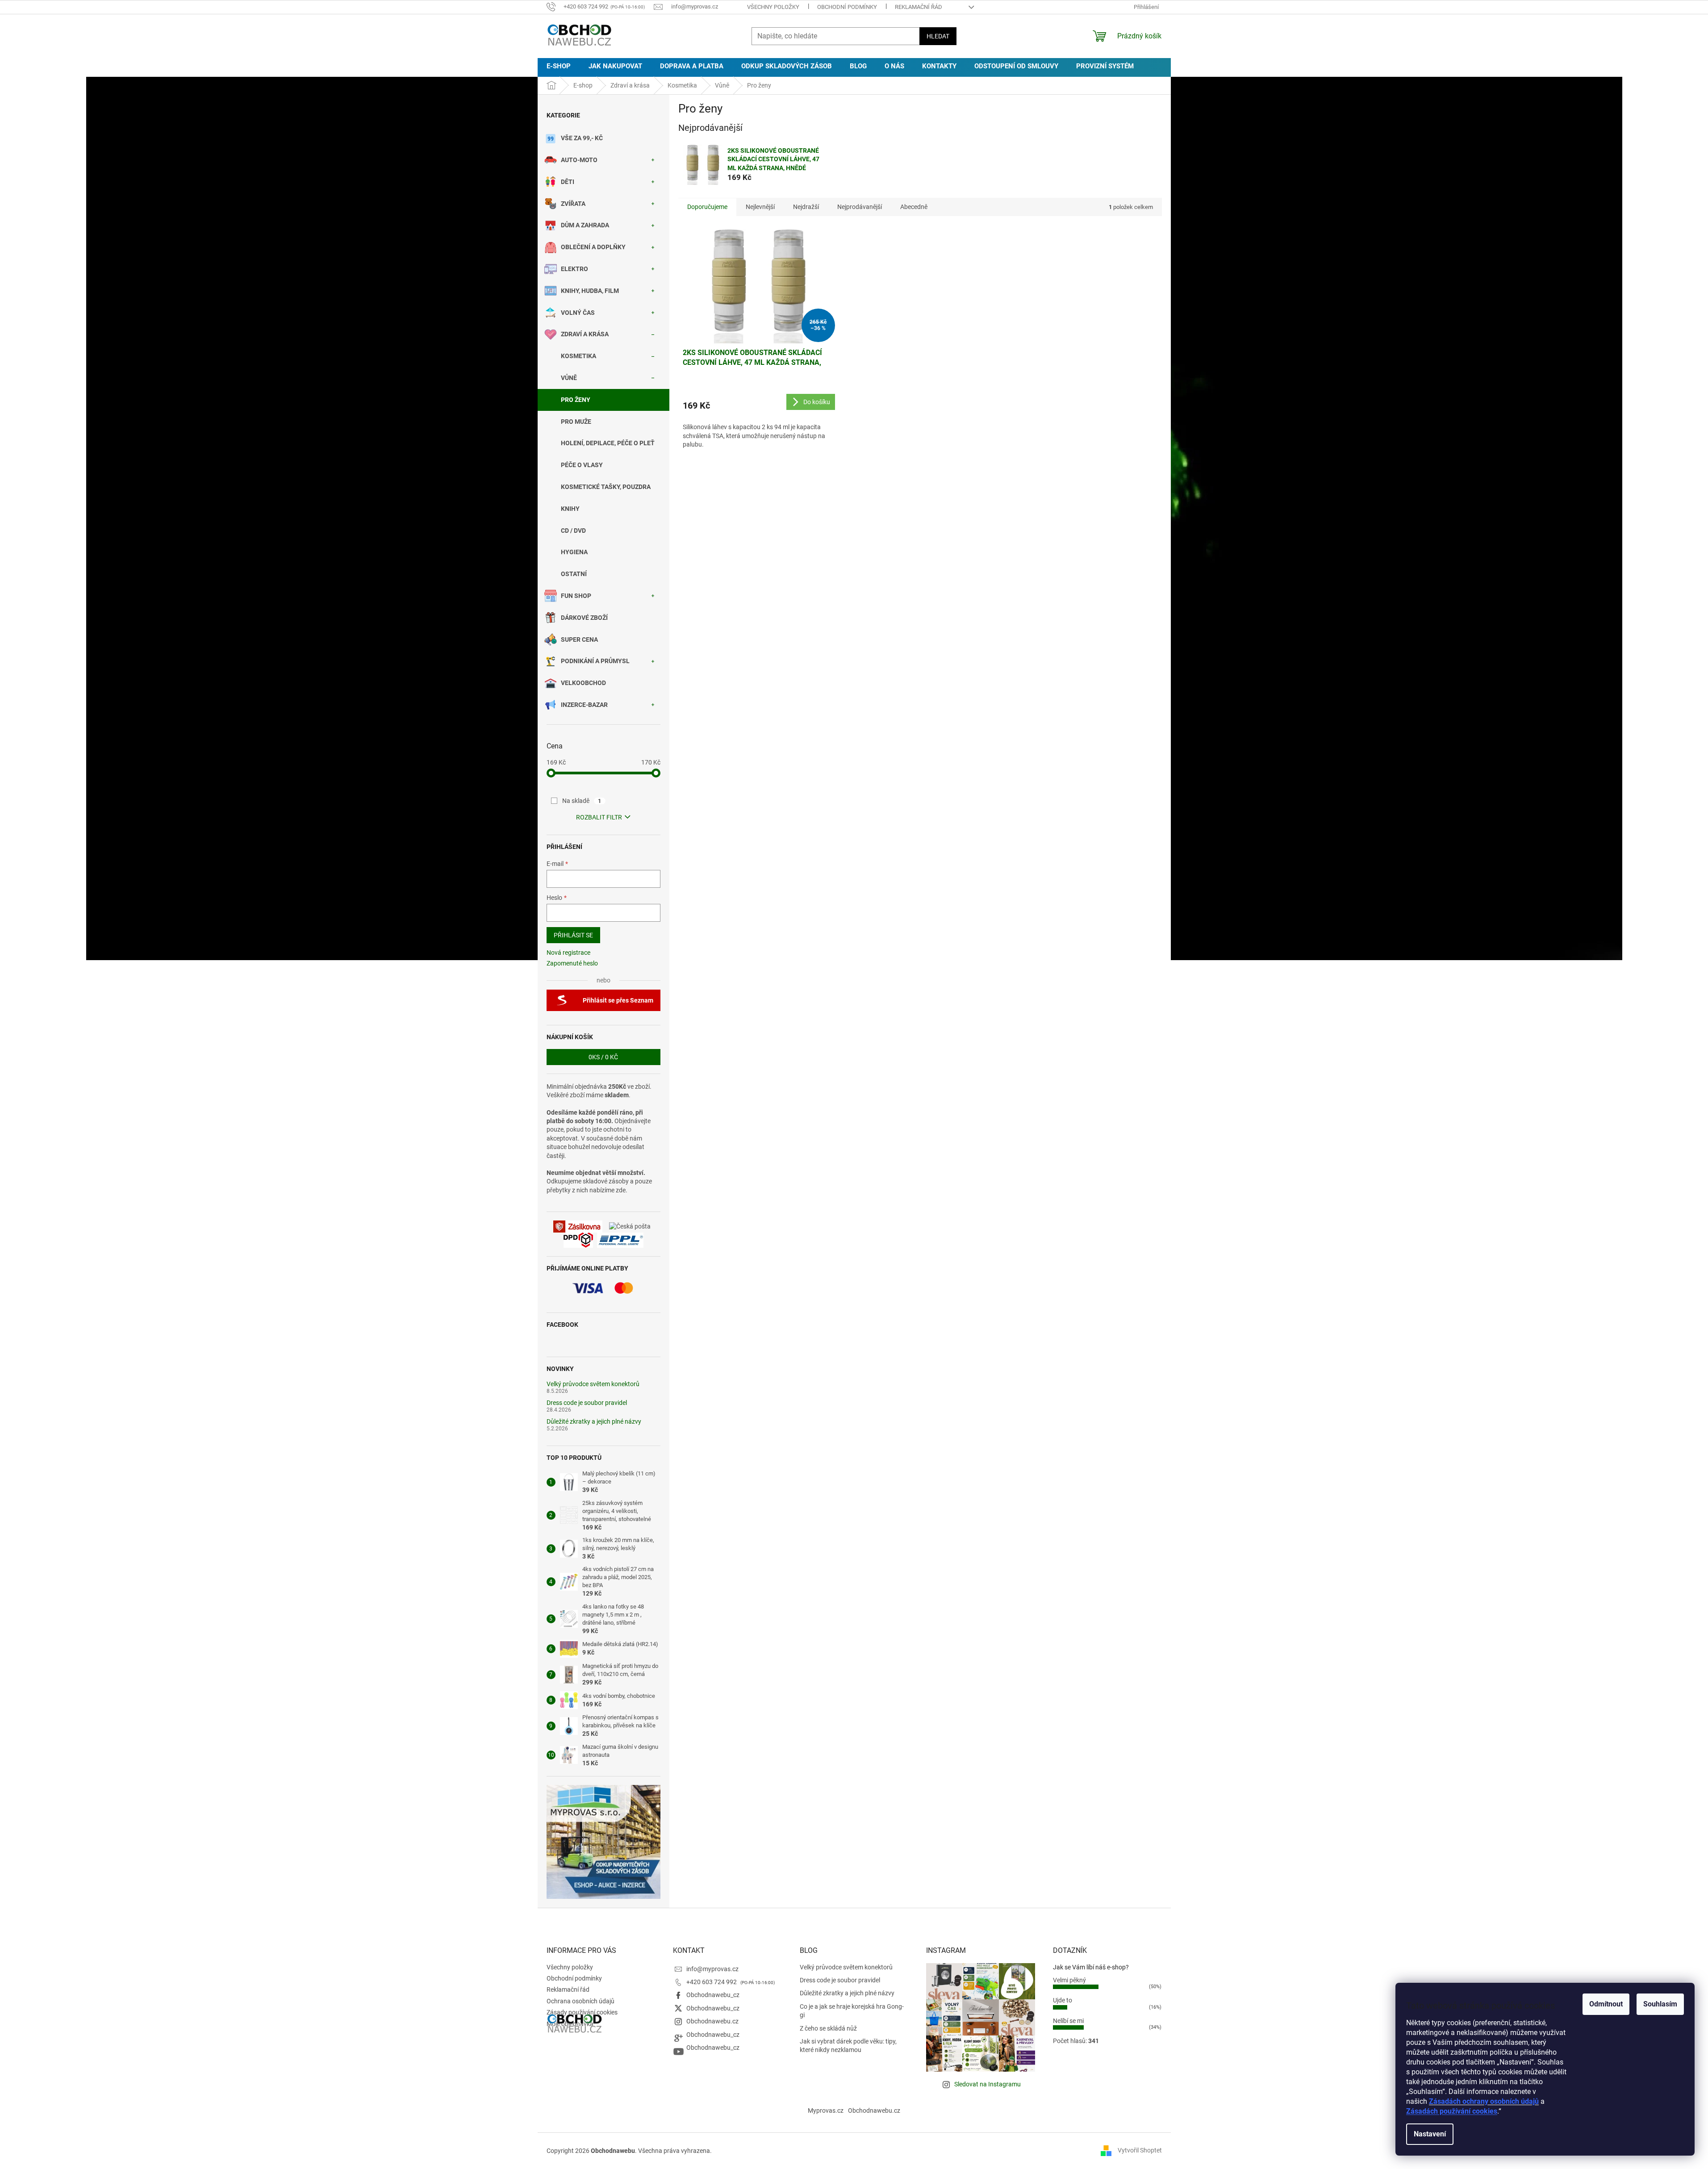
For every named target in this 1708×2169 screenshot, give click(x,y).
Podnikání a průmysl (595, 661)
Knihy (570, 509)
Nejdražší (806, 207)
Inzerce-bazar (584, 705)
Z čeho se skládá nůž (828, 2028)
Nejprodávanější (860, 207)
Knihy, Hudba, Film (590, 291)
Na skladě (582, 801)
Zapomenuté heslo (572, 963)
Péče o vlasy (582, 465)
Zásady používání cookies (582, 2012)
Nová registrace (568, 953)
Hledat (938, 36)
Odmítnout (1606, 2004)
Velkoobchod (583, 683)
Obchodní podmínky (847, 7)
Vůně (569, 378)
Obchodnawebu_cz (713, 1995)
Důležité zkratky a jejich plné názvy (594, 1422)
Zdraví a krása (585, 334)
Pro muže (576, 422)
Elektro (574, 269)
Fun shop (576, 596)
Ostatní (574, 574)
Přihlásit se (573, 935)
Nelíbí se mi (1068, 2021)
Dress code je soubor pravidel (587, 1403)
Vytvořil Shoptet (1140, 2150)
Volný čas (578, 313)
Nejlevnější (760, 207)
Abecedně (914, 207)
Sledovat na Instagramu (988, 2084)
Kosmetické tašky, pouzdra (606, 487)
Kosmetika (578, 356)
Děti (568, 182)
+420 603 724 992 (712, 1982)
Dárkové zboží (584, 618)
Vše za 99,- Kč (582, 138)
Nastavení (1430, 2134)
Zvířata (573, 204)
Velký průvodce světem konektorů (593, 1384)
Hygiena (574, 552)
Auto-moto (579, 160)
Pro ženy (576, 400)
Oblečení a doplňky (593, 247)
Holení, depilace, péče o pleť (608, 443)
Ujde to (1063, 2000)
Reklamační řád (919, 7)
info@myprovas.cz (712, 1969)
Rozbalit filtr (599, 817)
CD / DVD (573, 531)
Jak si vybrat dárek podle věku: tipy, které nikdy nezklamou (848, 2046)
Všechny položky (773, 7)
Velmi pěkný (1069, 1980)
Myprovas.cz (826, 2110)
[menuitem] (559, 66)
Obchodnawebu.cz (712, 2021)
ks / (603, 1057)
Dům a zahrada (585, 225)
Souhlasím (1660, 2004)
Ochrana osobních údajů (580, 2001)
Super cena (579, 639)
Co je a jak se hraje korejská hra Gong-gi (852, 2011)
